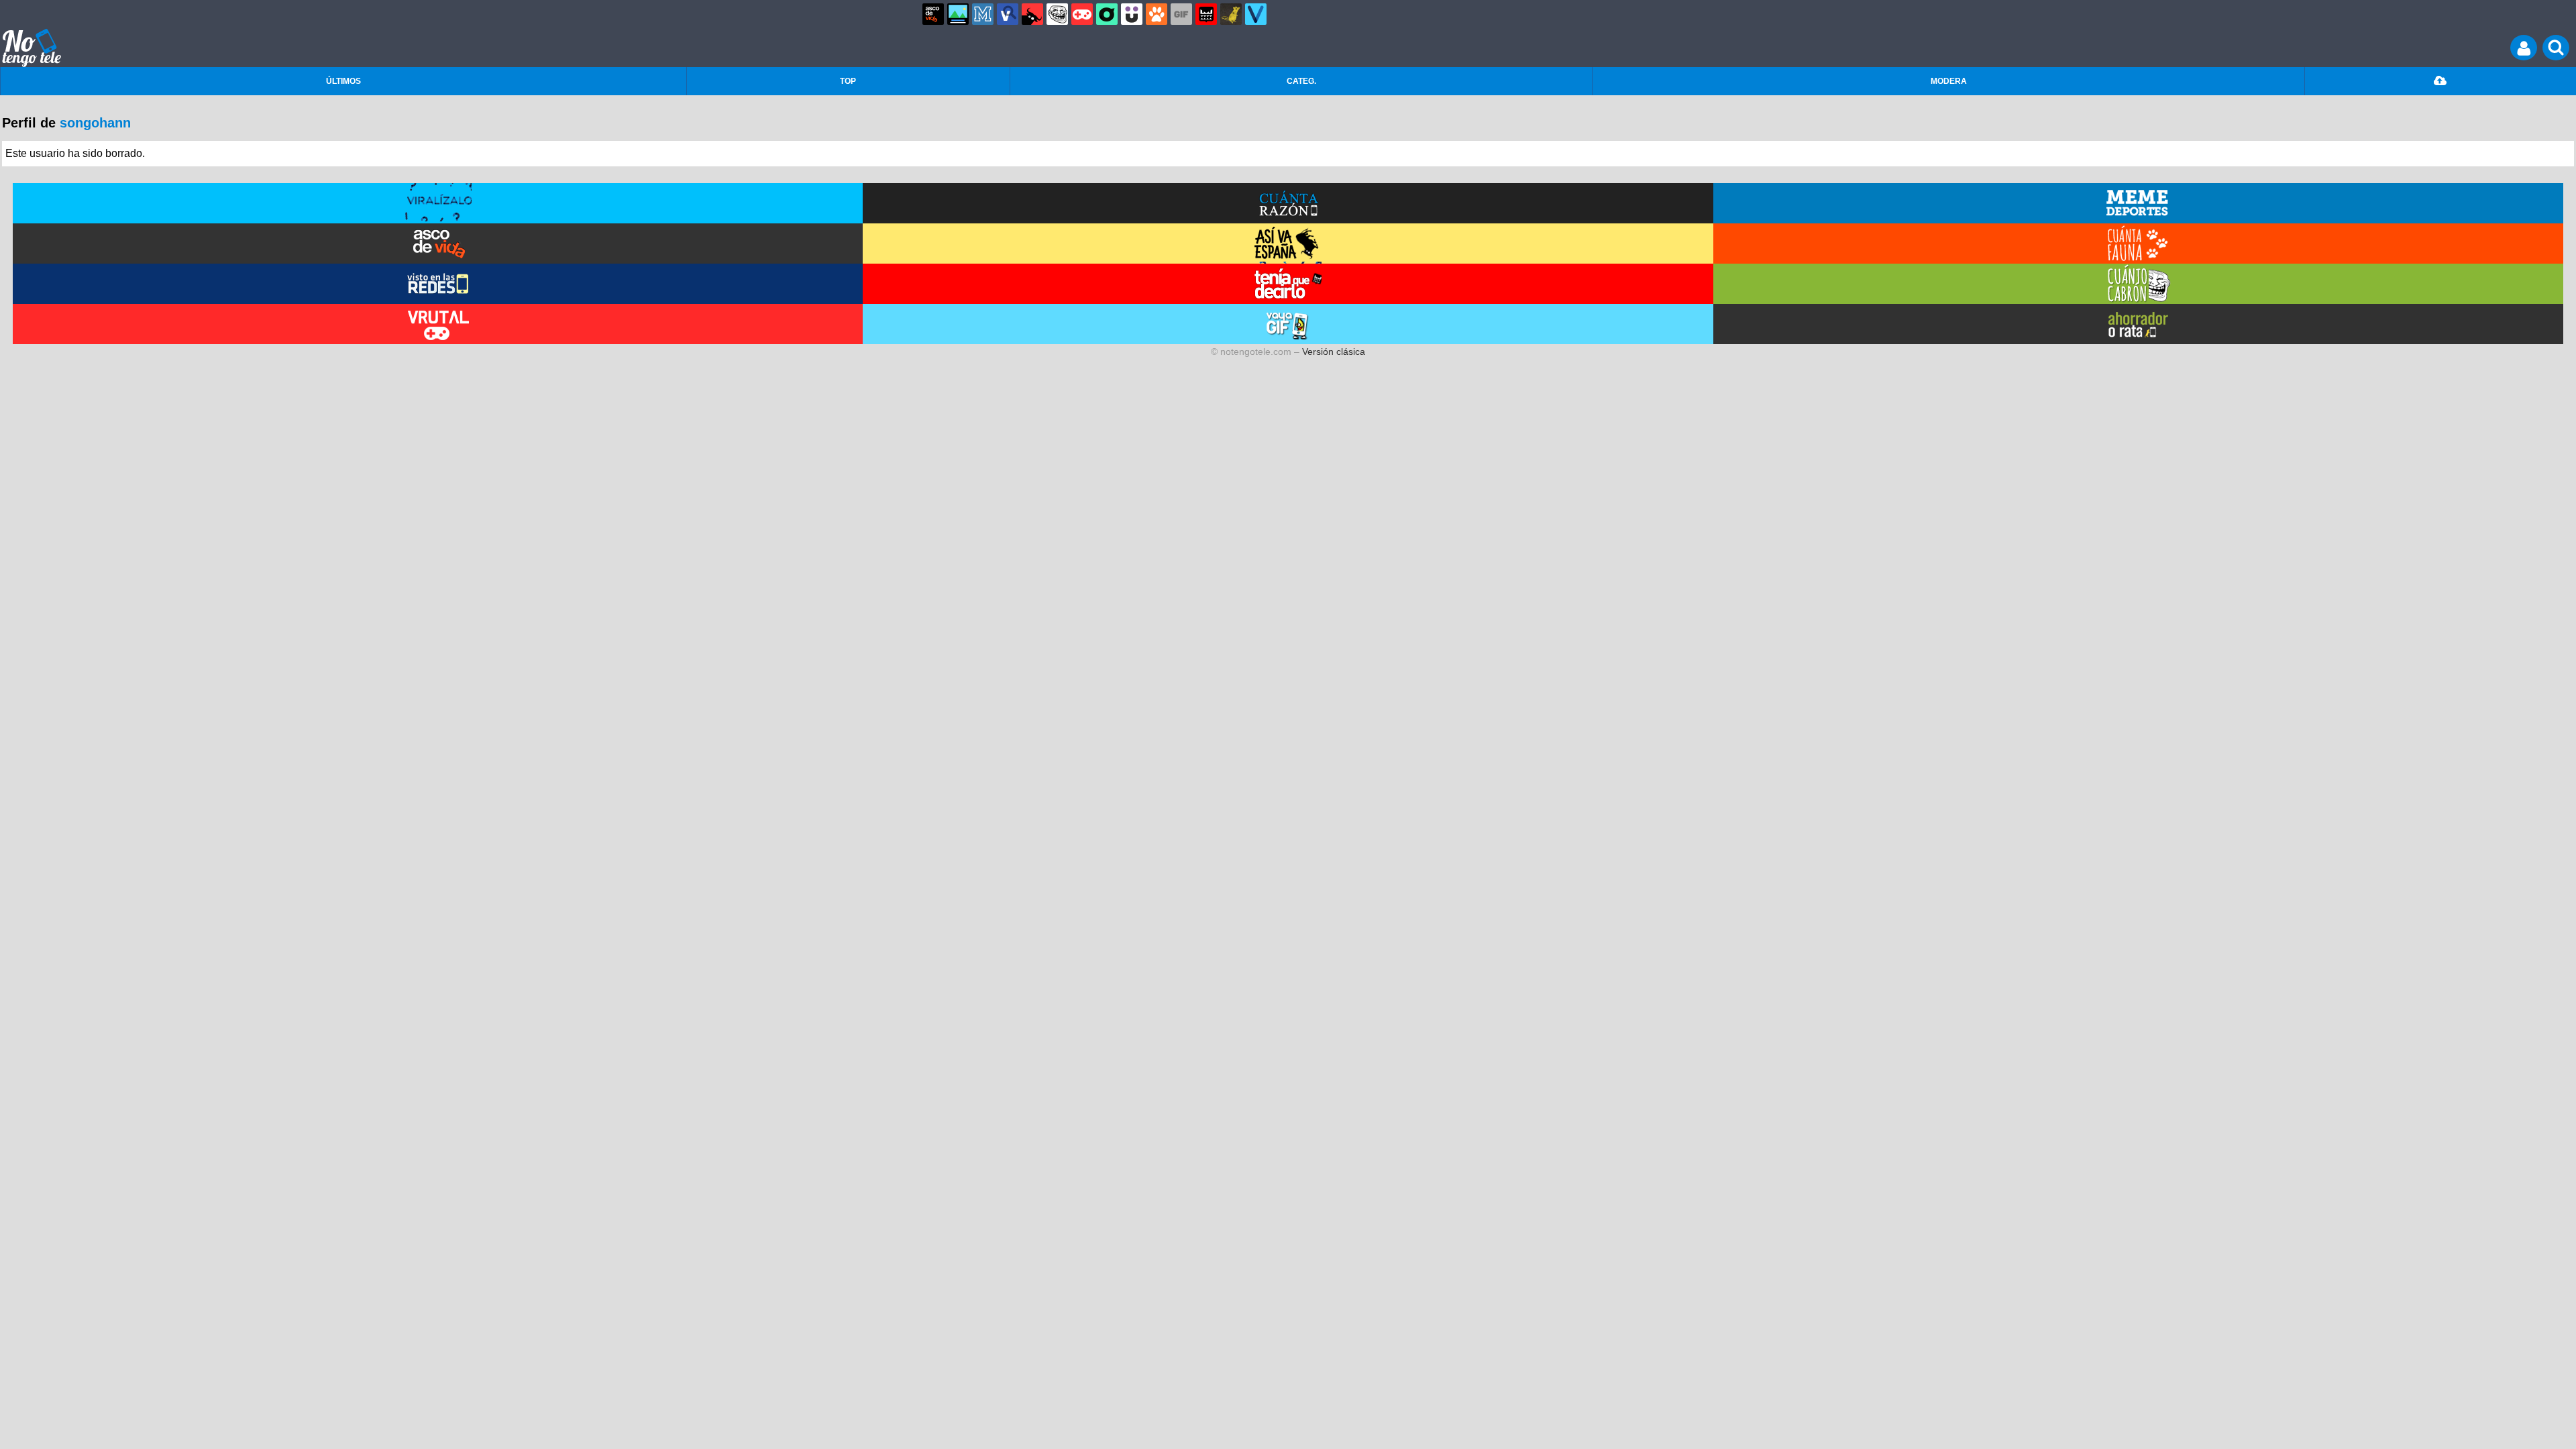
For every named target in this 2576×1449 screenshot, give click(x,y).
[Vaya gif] (1181, 14)
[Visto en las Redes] (1008, 14)
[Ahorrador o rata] (1231, 14)
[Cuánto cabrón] (1057, 14)
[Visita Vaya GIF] (1288, 324)
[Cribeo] (1107, 14)
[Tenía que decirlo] (1206, 14)
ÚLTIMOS (343, 81)
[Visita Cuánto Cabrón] (2138, 284)
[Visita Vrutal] (438, 324)
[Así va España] (1032, 14)
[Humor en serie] (1132, 14)
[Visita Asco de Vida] (438, 244)
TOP (848, 81)
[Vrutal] (1082, 14)
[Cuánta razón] (958, 14)
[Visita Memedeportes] (2138, 203)
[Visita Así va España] (1288, 244)
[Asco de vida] (933, 14)
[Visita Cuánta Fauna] (2138, 244)
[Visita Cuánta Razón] (1288, 203)
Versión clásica (1334, 352)
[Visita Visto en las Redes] (438, 284)
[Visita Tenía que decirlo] (1288, 284)
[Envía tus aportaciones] (2440, 81)
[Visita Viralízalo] (438, 203)
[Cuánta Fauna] (1157, 14)
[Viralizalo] (1256, 14)
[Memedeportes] (983, 14)
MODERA (1949, 81)
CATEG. (1301, 81)
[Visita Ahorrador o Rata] (2138, 324)
